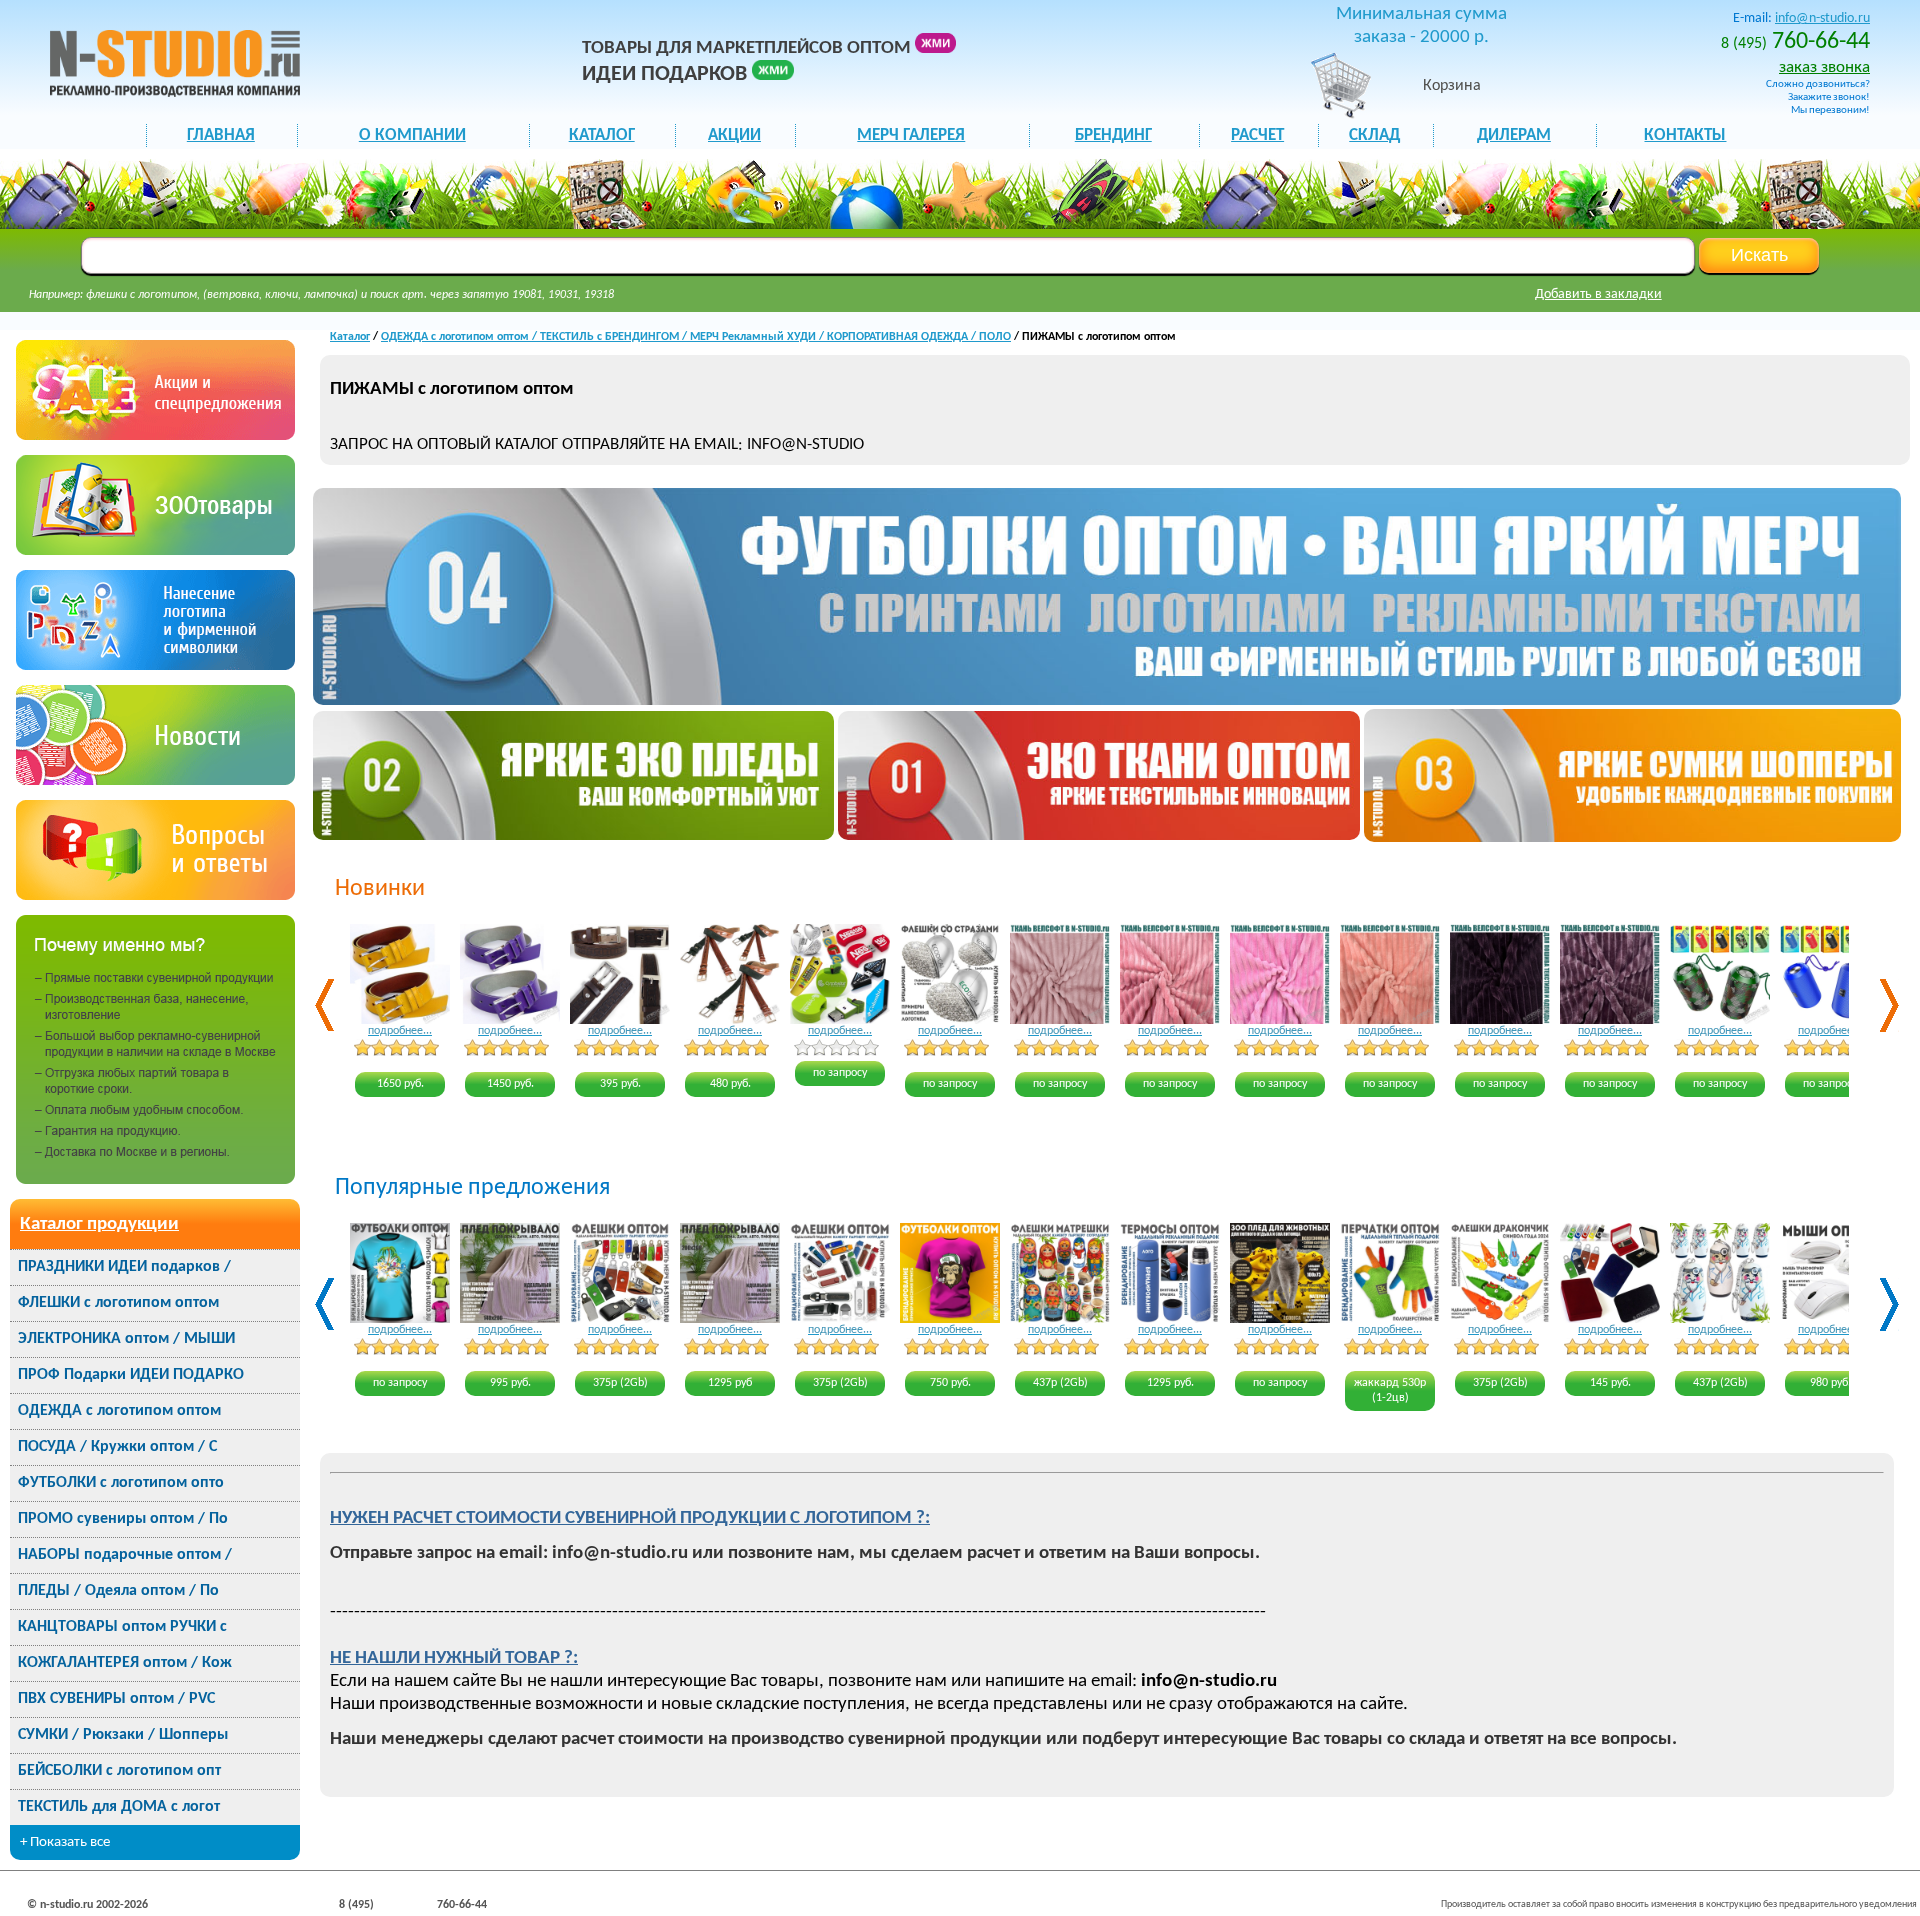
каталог (602, 135)
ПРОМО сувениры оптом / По (123, 1519)
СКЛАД (1374, 135)
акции (734, 135)
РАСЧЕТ (1257, 135)
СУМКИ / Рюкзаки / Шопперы (123, 1735)
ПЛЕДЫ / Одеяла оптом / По (118, 1591)
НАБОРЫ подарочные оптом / (125, 1555)
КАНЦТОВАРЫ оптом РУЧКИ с (122, 1627)
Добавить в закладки (1598, 294)
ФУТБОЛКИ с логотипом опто (121, 1483)
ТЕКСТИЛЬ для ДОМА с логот (119, 1807)
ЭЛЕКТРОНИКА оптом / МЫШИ (126, 1339)
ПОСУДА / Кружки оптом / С (117, 1447)
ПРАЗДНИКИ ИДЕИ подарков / (124, 1267)
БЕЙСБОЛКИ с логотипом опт (119, 1771)
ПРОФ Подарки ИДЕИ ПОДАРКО (131, 1375)
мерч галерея (911, 135)
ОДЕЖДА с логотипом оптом (119, 1411)
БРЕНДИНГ (1113, 135)
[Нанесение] (155, 665)
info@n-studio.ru (1822, 18)
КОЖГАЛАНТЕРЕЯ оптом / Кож (125, 1663)
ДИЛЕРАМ (1514, 135)
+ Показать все (65, 1842)
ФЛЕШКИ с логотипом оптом (118, 1303)
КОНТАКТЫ (1685, 135)
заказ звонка (1824, 67)
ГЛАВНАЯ (221, 135)
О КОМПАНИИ (412, 135)
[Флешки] (155, 550)
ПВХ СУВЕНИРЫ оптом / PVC (116, 1699)
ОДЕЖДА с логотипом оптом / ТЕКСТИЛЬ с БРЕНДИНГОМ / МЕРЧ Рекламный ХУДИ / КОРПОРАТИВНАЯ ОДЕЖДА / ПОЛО (696, 337)
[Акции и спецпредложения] (155, 435)
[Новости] (155, 780)
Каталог (350, 337)
